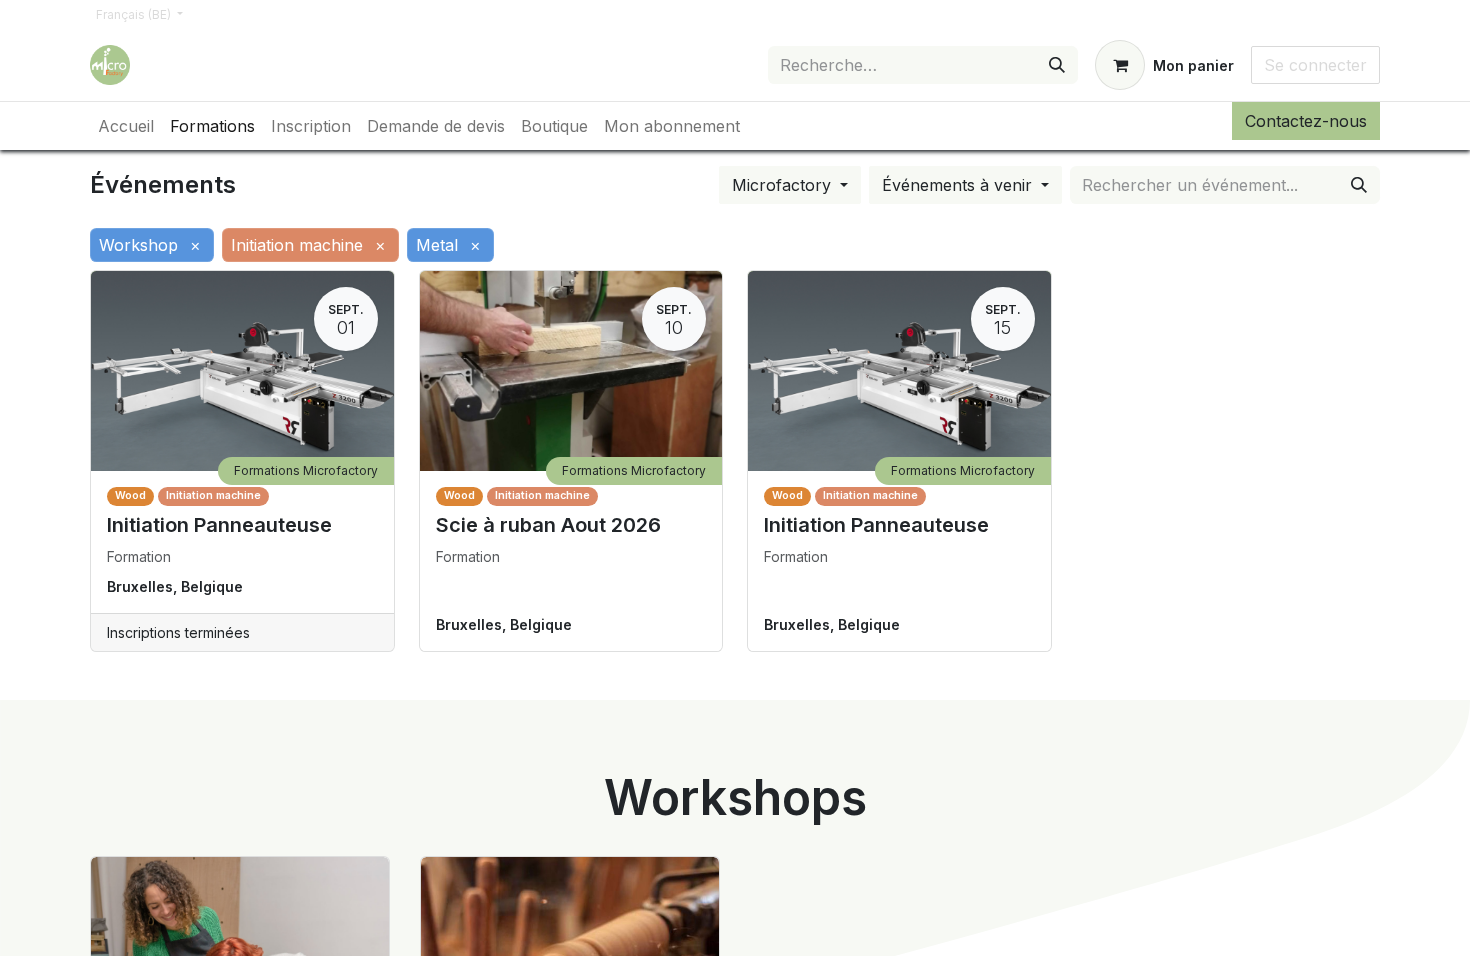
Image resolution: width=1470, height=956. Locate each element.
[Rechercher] (1057, 65)
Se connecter (1315, 65)
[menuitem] (126, 126)
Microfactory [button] (784, 185)
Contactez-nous (1306, 121)
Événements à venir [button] (959, 185)
